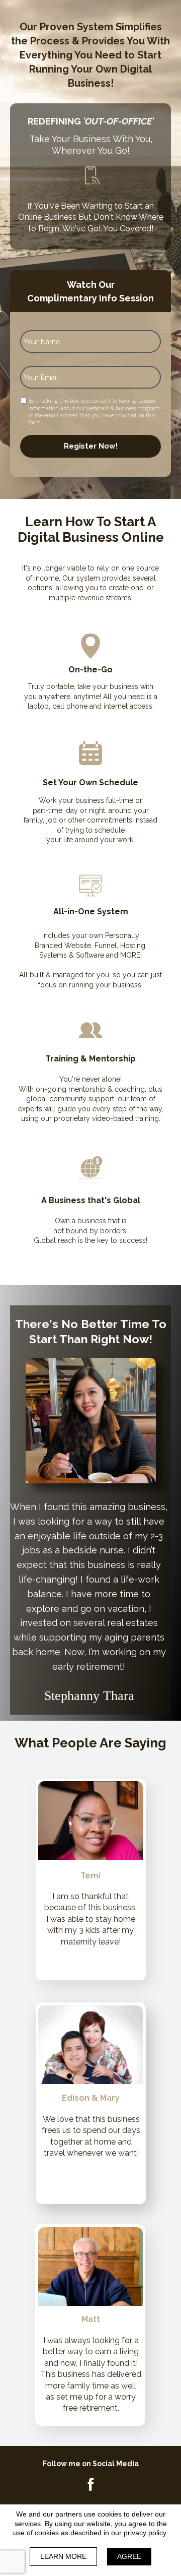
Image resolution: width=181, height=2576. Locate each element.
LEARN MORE (63, 2556)
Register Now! (91, 446)
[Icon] (90, 2484)
